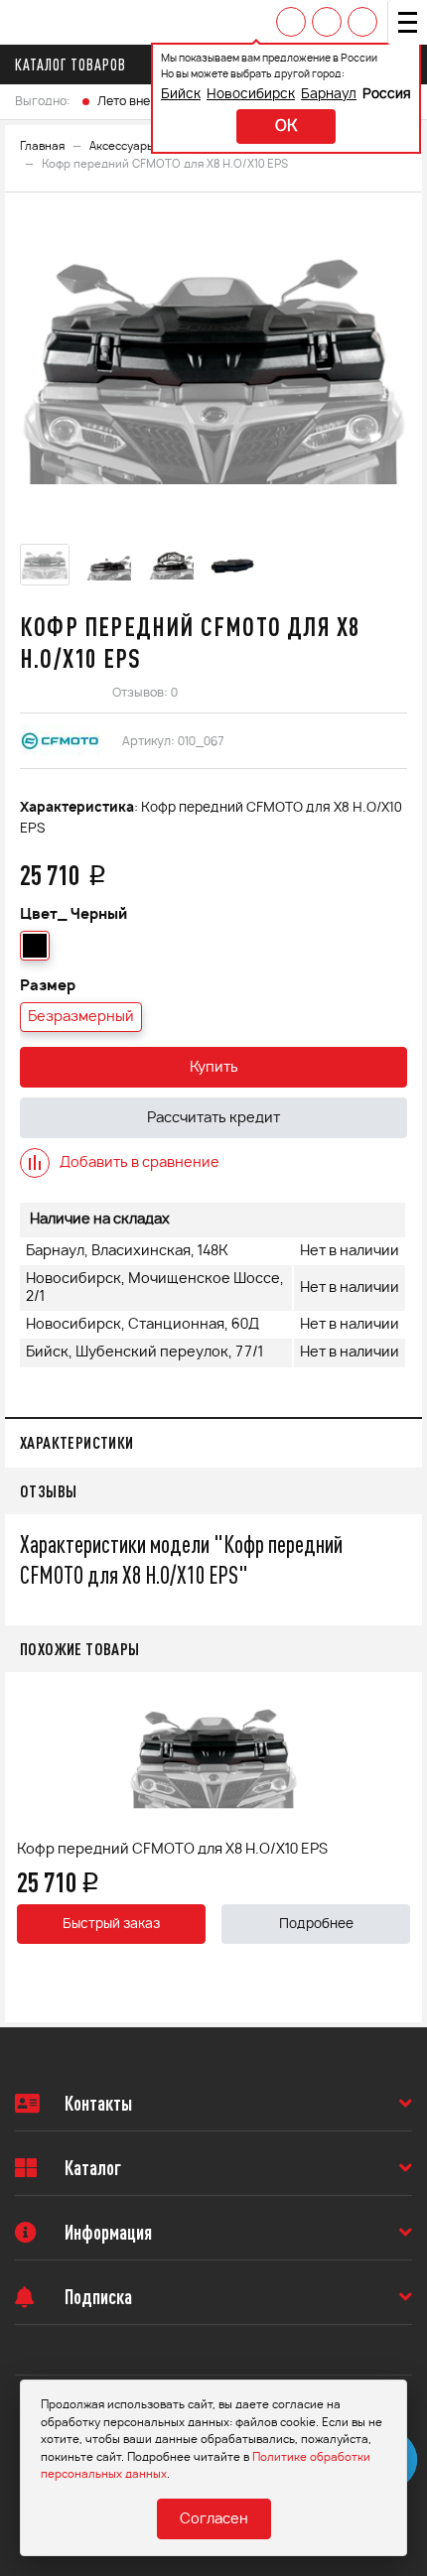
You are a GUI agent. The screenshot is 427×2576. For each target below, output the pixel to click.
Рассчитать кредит (213, 1118)
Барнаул (329, 95)
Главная (42, 146)
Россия (387, 95)
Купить (214, 1068)
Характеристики (77, 1442)
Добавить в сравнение (140, 1163)
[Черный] (35, 946)
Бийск (181, 95)
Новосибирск (251, 95)
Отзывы (48, 1491)
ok (286, 127)
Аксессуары (122, 146)
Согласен (214, 2519)
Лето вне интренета (156, 101)
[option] (213, 371)
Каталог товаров (71, 64)
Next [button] (402, 1847)
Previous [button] (25, 1847)
